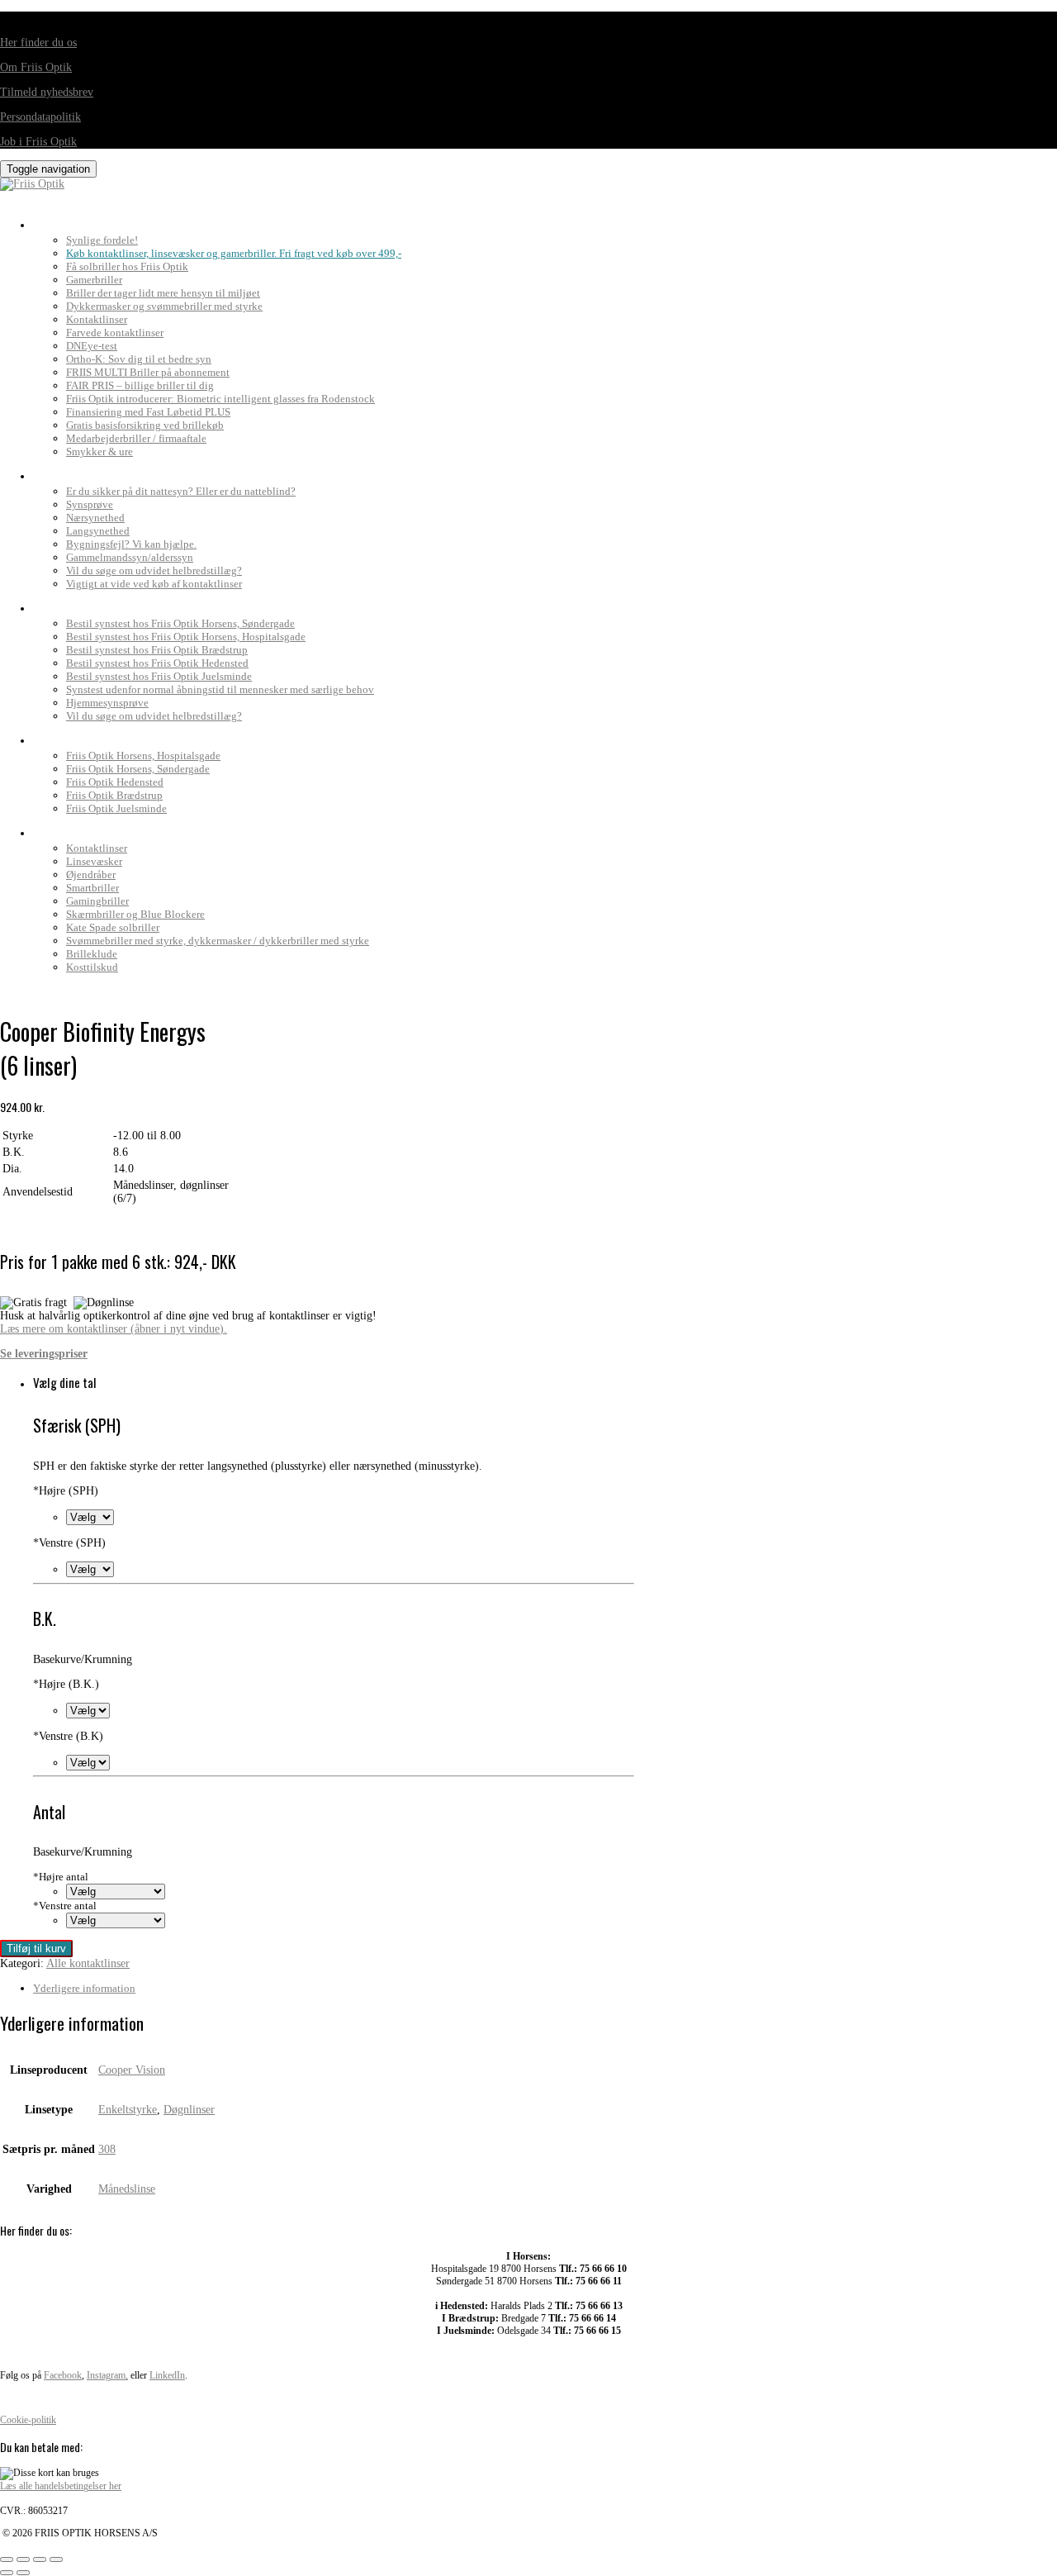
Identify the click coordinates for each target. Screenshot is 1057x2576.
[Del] (40, 2559)
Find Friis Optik (83, 736)
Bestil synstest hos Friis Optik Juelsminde (159, 676)
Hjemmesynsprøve (107, 703)
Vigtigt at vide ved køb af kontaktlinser (154, 584)
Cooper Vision (132, 2070)
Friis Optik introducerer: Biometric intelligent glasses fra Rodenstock (220, 399)
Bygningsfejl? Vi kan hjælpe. (131, 544)
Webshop (62, 829)
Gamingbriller (97, 901)
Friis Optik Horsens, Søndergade (138, 769)
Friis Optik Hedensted (115, 782)
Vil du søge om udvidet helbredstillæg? (154, 570)
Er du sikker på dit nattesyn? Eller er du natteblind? (181, 491)
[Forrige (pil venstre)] (7, 2573)
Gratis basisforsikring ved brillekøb (145, 425)
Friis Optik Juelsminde (116, 808)
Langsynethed (98, 531)
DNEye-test (92, 346)
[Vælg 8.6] (88, 1711)
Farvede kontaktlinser (115, 333)
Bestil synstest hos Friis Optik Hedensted (157, 663)
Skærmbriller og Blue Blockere (135, 914)
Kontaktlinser (97, 319)
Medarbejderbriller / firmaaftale (136, 438)
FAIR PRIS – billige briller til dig (140, 385)
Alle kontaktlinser (88, 1963)
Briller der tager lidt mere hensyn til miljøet (163, 293)
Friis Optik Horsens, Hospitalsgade (143, 756)
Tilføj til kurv (36, 1949)
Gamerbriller (94, 280)
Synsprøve (90, 504)
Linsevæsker (94, 861)
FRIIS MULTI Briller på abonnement (148, 372)
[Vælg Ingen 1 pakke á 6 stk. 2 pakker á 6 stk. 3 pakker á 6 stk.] (116, 1892)
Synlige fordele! (102, 240)
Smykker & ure (100, 452)
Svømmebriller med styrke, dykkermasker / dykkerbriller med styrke (218, 941)
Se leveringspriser (44, 1354)
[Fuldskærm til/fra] (23, 2559)
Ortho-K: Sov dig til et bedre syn (139, 359)
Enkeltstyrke (128, 2110)
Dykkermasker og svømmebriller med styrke (164, 306)
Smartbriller (92, 888)
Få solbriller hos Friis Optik (127, 266)
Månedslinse (127, 2189)
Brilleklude (92, 954)
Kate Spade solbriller (113, 927)
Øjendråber (91, 875)
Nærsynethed (95, 518)
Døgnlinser (189, 2110)
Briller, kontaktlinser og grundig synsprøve (173, 221)
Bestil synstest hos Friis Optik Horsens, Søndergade (180, 623)
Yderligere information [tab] (84, 1988)
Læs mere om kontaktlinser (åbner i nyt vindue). (114, 1329)
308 (107, 2149)
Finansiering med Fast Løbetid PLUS (148, 412)
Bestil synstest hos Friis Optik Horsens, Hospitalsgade (186, 637)
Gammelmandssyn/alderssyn (130, 557)
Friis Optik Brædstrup (114, 795)
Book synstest (80, 604)
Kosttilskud (92, 967)
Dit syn (56, 472)
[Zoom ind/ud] (7, 2559)
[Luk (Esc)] (56, 2559)
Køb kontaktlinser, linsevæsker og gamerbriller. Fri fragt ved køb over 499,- (234, 253)
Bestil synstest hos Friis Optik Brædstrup (157, 650)
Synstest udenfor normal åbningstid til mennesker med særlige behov (220, 689)
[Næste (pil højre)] (23, 2573)
